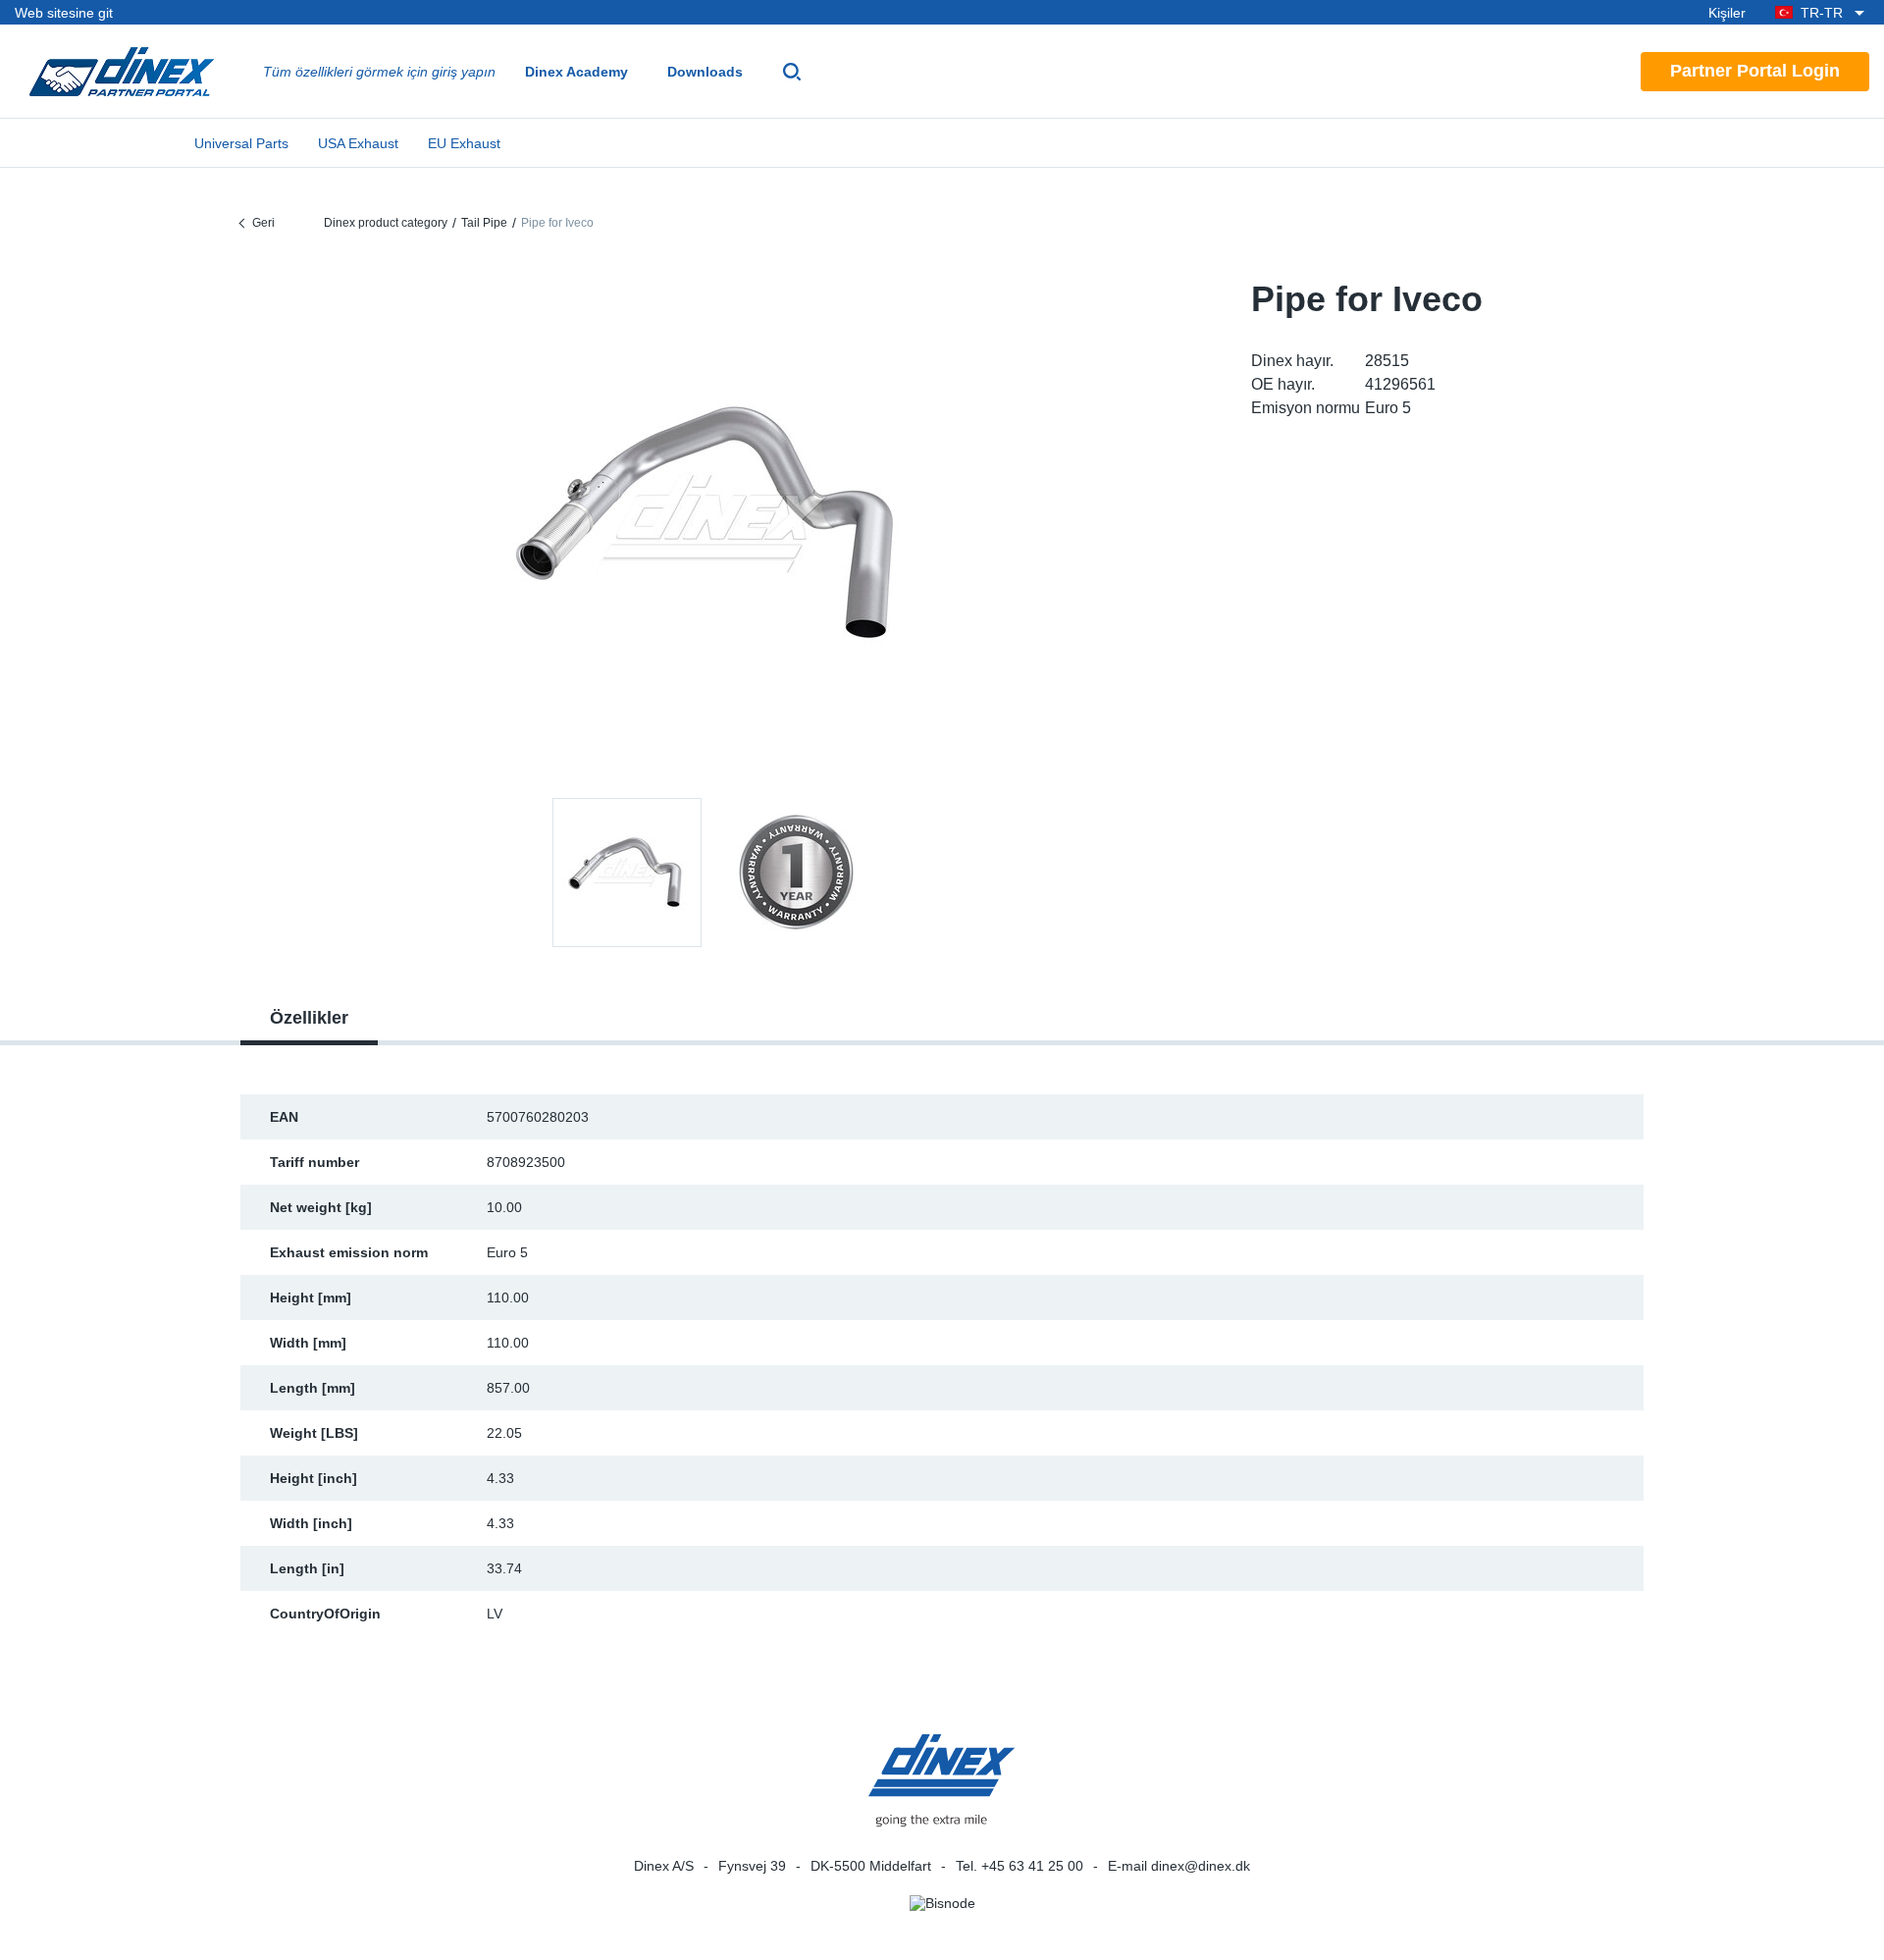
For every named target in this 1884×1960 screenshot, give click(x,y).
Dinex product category (386, 223)
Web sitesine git (64, 13)
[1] (796, 873)
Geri (263, 223)
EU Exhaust (464, 143)
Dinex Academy (576, 72)
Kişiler (1727, 13)
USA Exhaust (358, 143)
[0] (711, 524)
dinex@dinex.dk (1201, 1866)
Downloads (705, 72)
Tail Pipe (484, 223)
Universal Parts (241, 143)
